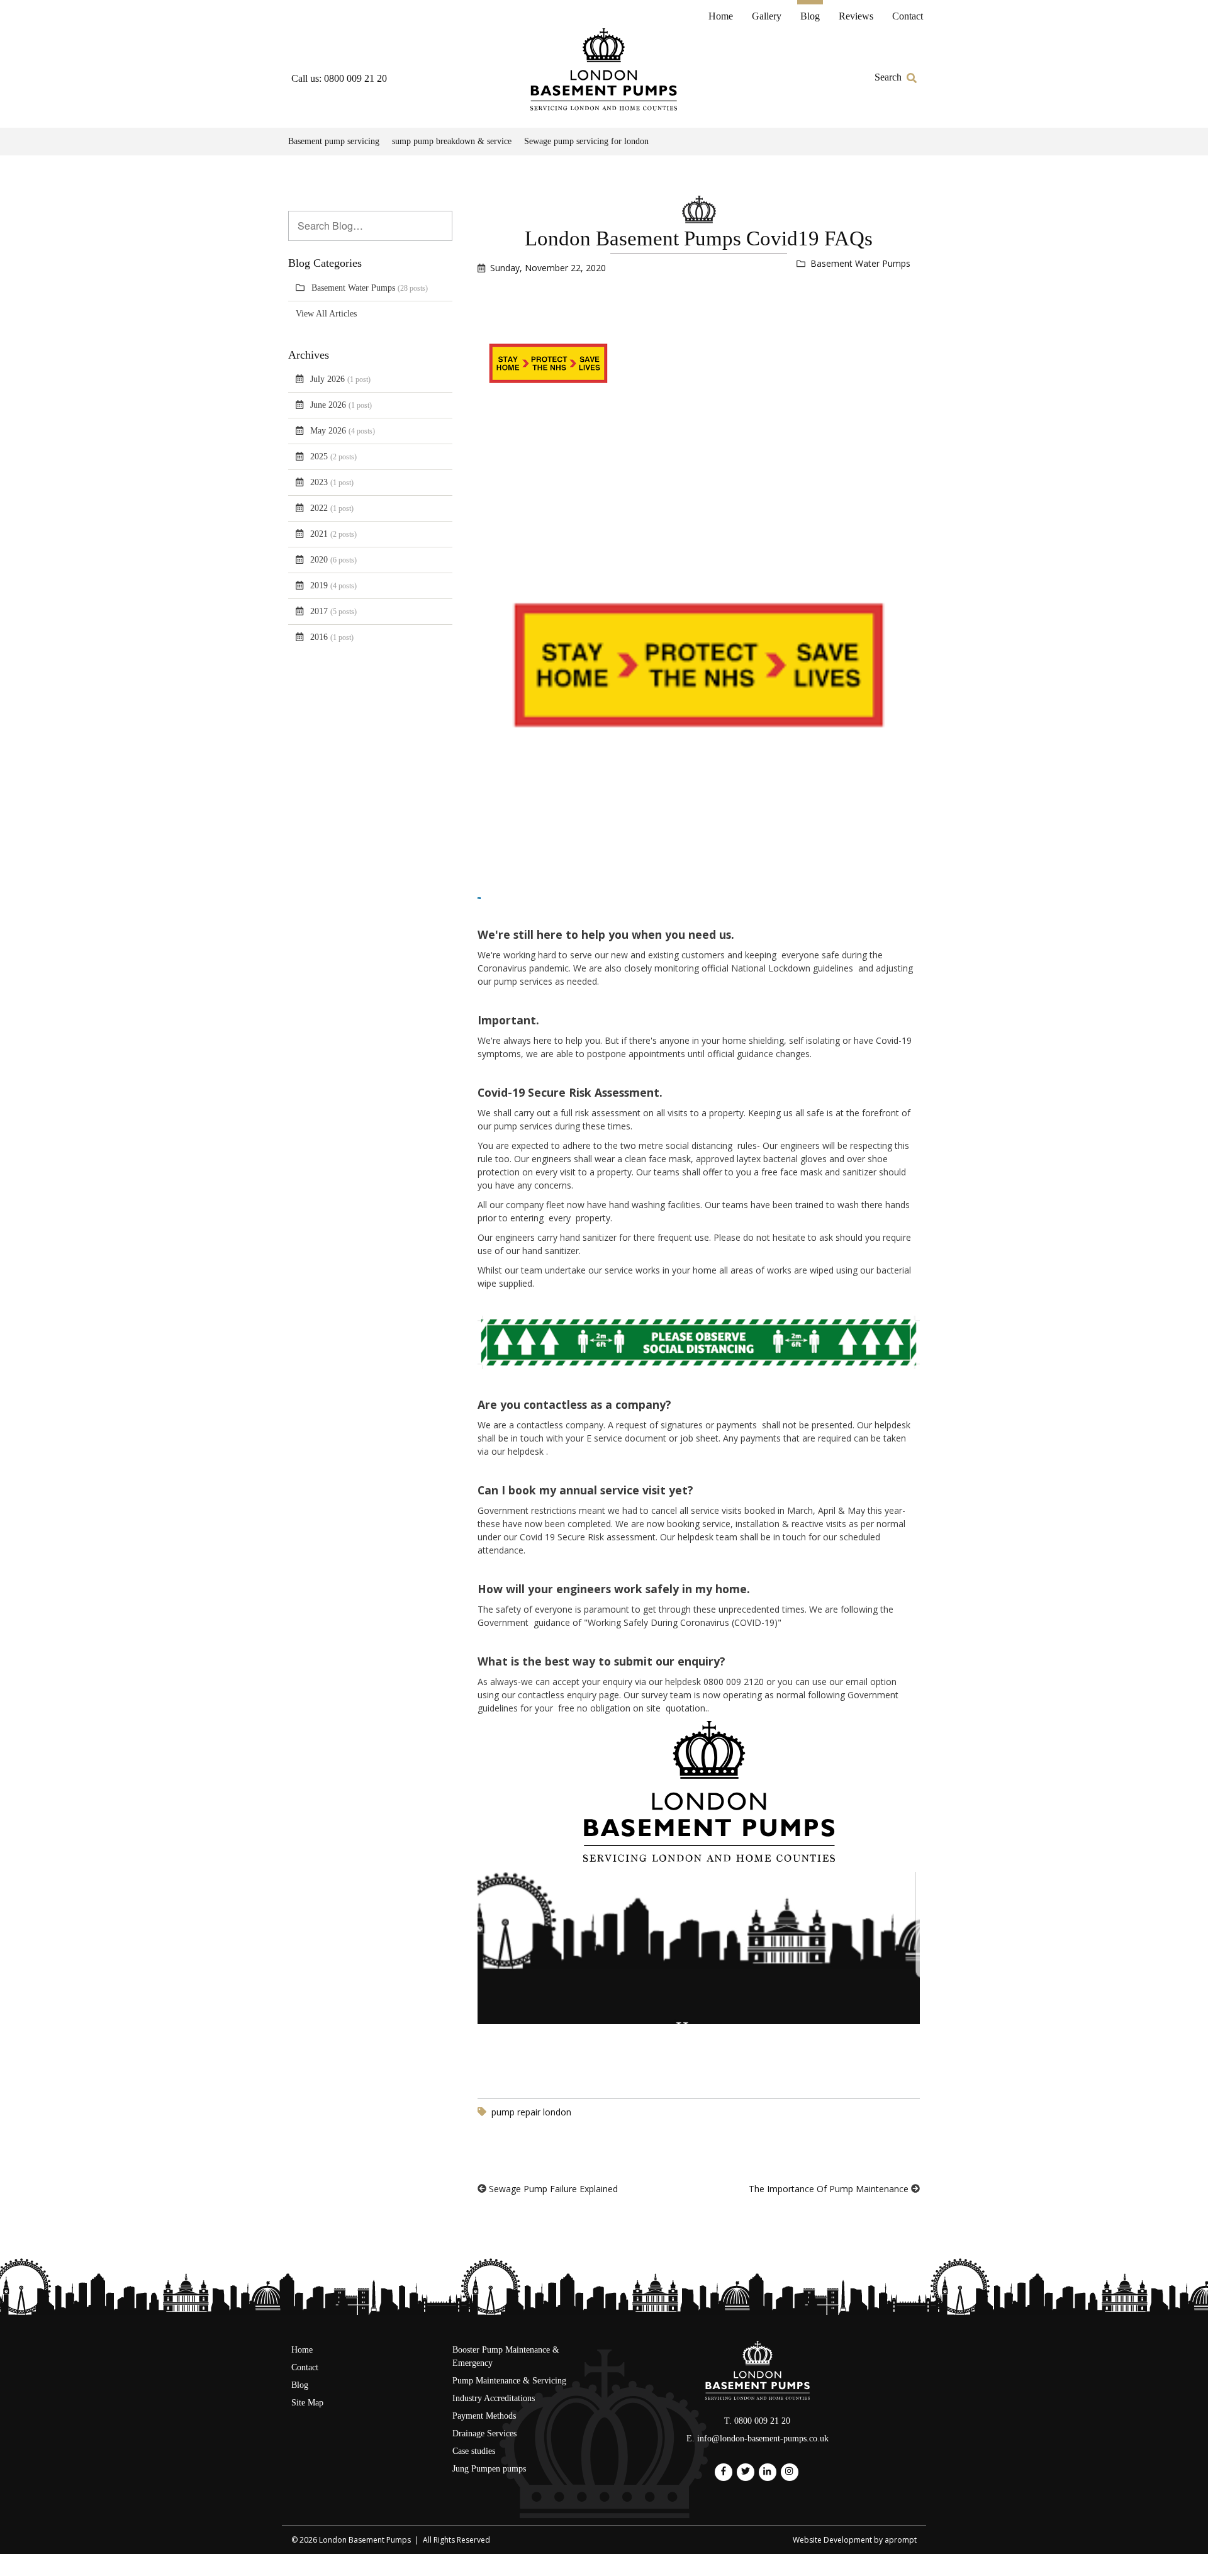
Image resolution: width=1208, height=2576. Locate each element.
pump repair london (531, 2112)
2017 (333, 611)
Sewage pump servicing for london (586, 142)
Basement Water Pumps (370, 288)
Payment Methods (484, 2416)
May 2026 (343, 431)
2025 (333, 456)
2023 (332, 482)
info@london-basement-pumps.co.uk (763, 2439)
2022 (332, 508)
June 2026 (341, 405)
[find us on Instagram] (789, 2472)
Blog (810, 16)
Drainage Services (484, 2433)
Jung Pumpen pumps (489, 2469)
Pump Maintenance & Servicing (509, 2381)
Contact (908, 16)
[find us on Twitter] (746, 2472)
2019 (333, 585)
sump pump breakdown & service (452, 142)
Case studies (474, 2451)
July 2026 (340, 379)
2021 (333, 534)
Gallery (767, 16)
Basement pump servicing (334, 142)
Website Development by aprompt (855, 2540)
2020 (333, 560)
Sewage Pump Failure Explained (553, 2189)
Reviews (856, 16)
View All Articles (326, 314)
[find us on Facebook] (724, 2472)
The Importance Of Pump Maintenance (829, 2189)
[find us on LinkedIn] (767, 2472)
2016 (332, 637)
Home (721, 16)
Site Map (307, 2403)
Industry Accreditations (494, 2398)
